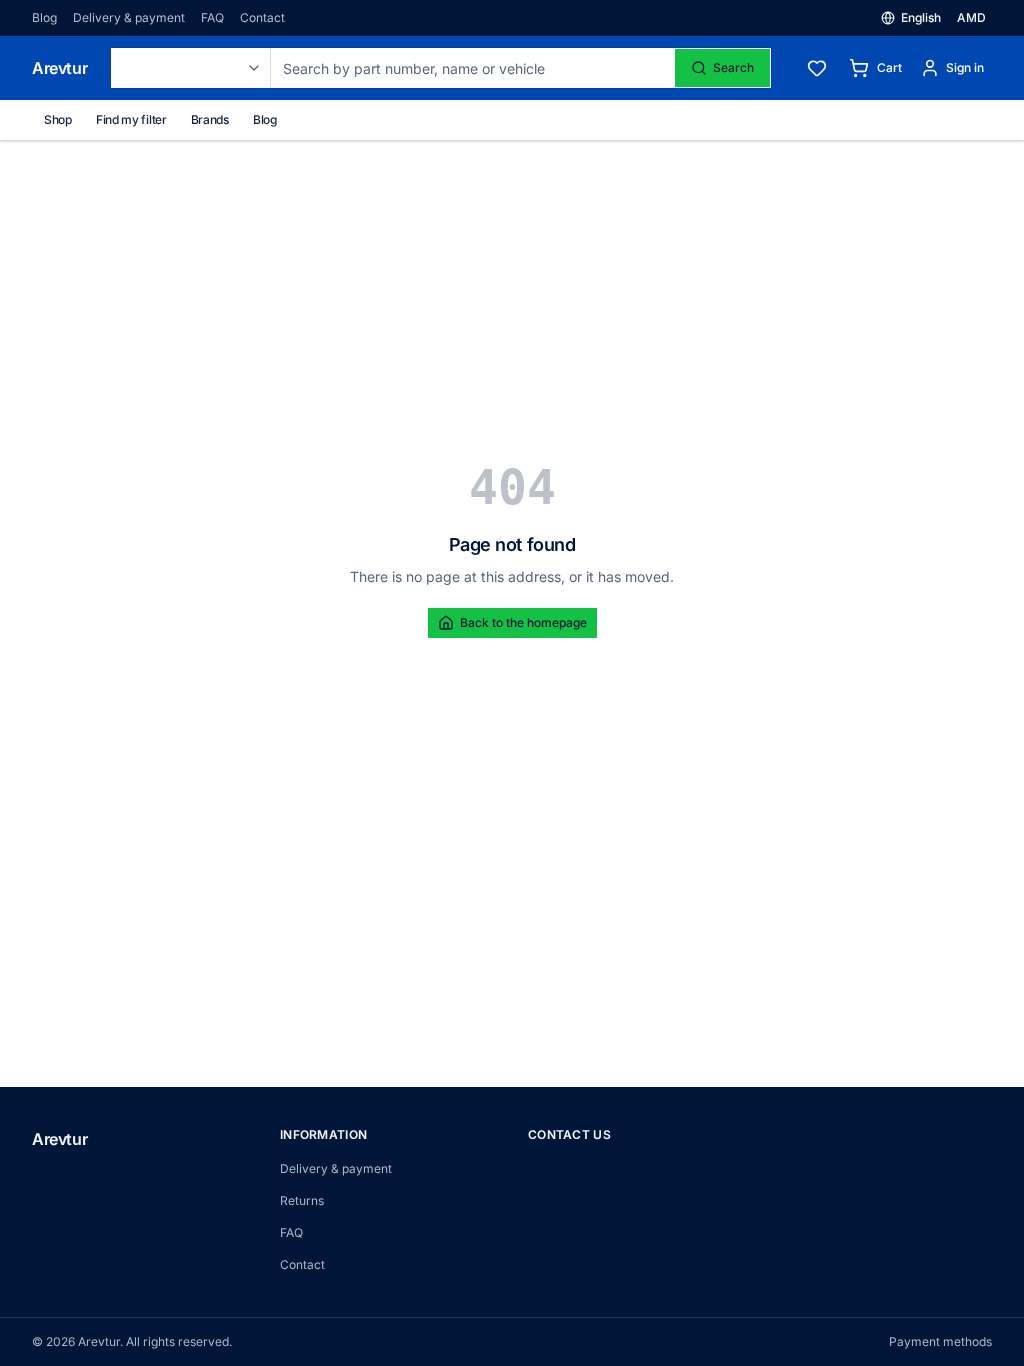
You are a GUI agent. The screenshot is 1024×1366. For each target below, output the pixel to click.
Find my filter (131, 119)
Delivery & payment (129, 17)
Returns (302, 1200)
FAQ (212, 17)
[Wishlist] (817, 68)
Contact (262, 17)
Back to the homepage (523, 622)
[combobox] (191, 68)
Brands (210, 119)
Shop (58, 119)
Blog (44, 17)
